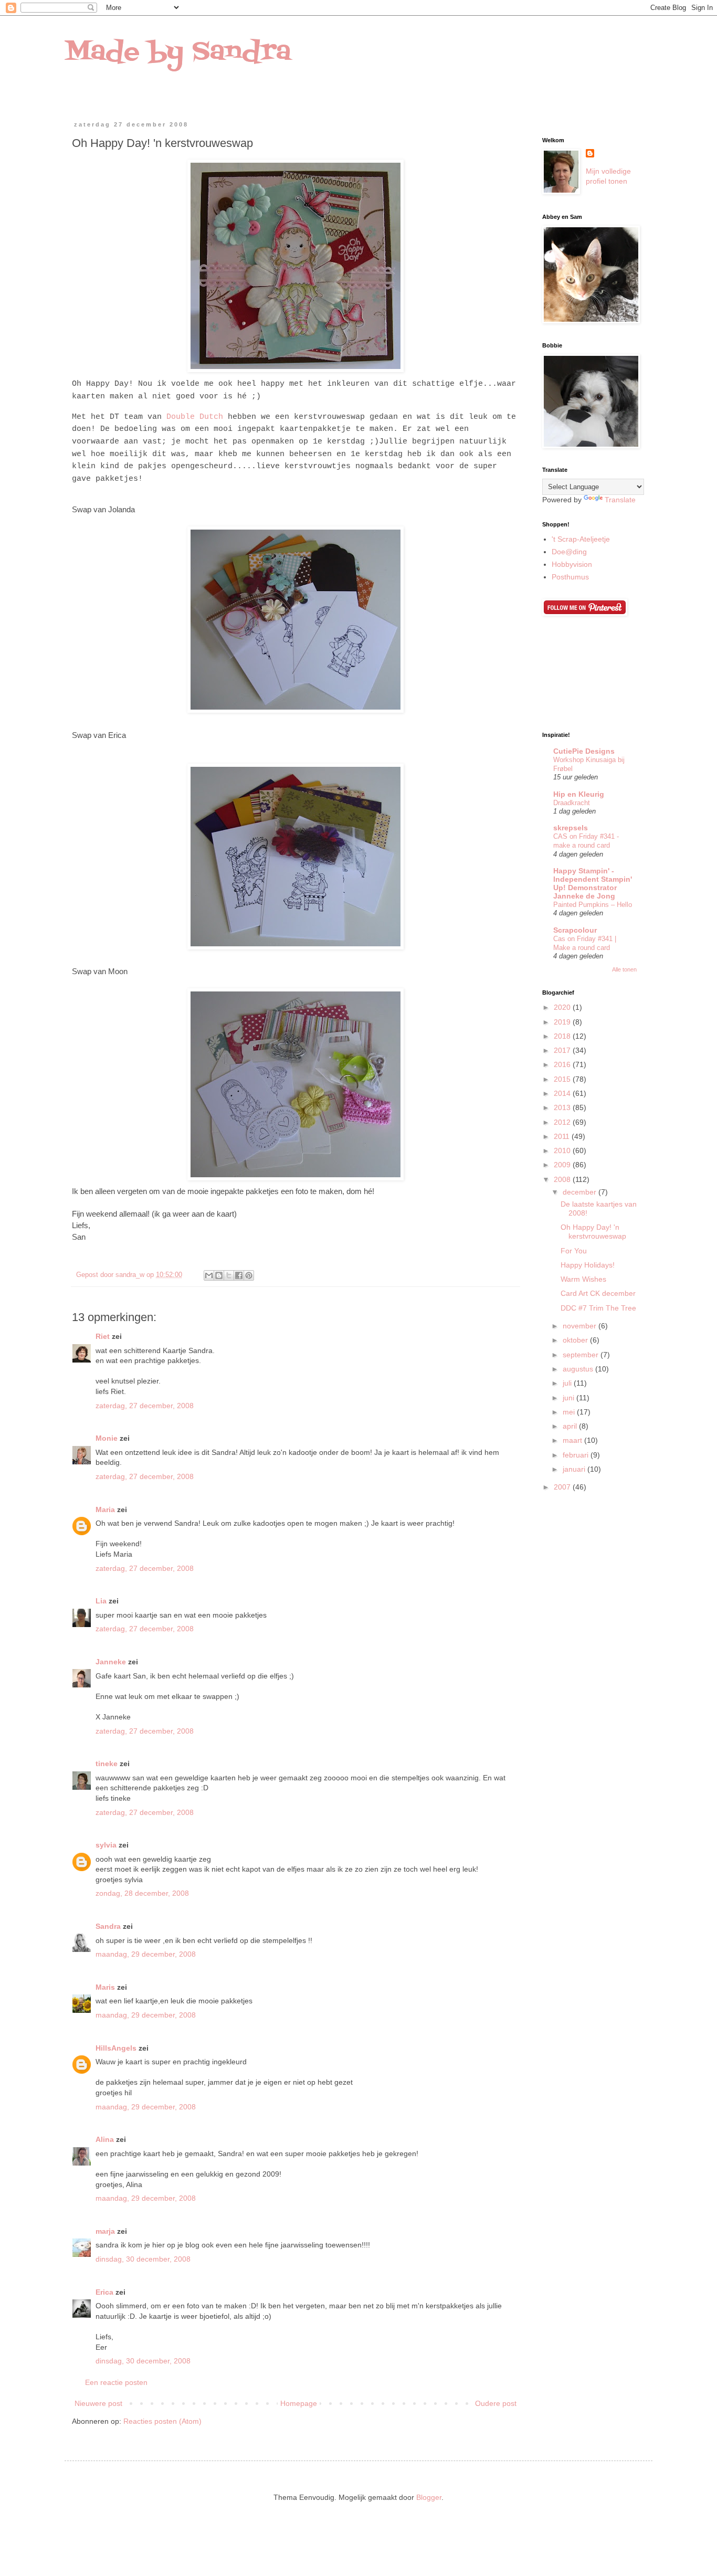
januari (575, 1469)
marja (105, 2231)
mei (570, 1412)
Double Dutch (195, 417)
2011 (563, 1136)
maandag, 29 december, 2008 (146, 1954)
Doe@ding (569, 552)
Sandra (108, 1926)
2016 (563, 1064)
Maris (105, 1987)
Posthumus (570, 577)
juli (568, 1383)
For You (574, 1251)
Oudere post (496, 2403)
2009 (563, 1165)
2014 (563, 1093)
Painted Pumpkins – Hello (593, 905)
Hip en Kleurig (579, 794)
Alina (105, 2139)
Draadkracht (572, 803)
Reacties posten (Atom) (162, 2421)
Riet (103, 1336)
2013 (563, 1107)
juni (570, 1398)
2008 (563, 1179)
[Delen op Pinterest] (249, 1275)
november (581, 1326)
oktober (576, 1340)
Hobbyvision (572, 564)
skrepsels (571, 828)
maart (573, 1440)
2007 (563, 1487)
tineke (107, 1764)
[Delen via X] (229, 1275)
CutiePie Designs (584, 751)
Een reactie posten (116, 2382)
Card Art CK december (598, 1293)
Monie (107, 1438)
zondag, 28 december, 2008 (142, 1893)
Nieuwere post (98, 2403)
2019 (563, 1022)
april (571, 1426)
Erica (104, 2292)
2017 (563, 1050)
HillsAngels (116, 2048)
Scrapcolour (575, 930)
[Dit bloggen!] (219, 1275)
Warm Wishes (583, 1279)
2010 (563, 1150)
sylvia (106, 1845)
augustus (579, 1369)
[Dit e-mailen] (209, 1275)
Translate (620, 500)
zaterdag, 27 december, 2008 (145, 1406)
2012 (563, 1122)
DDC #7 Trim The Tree (598, 1308)
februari (577, 1455)
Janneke (111, 1662)
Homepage (299, 2403)
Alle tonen (624, 969)
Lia (101, 1601)
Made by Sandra (178, 52)
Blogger (429, 2497)
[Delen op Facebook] (239, 1275)
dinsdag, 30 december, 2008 (143, 2259)
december (581, 1192)
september (582, 1355)
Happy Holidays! (588, 1265)
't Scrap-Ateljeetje (581, 539)
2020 (563, 1007)
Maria (105, 1509)
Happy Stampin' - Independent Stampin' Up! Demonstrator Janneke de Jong (593, 883)
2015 (563, 1079)
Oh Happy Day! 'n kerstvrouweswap (593, 1232)
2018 (563, 1036)
